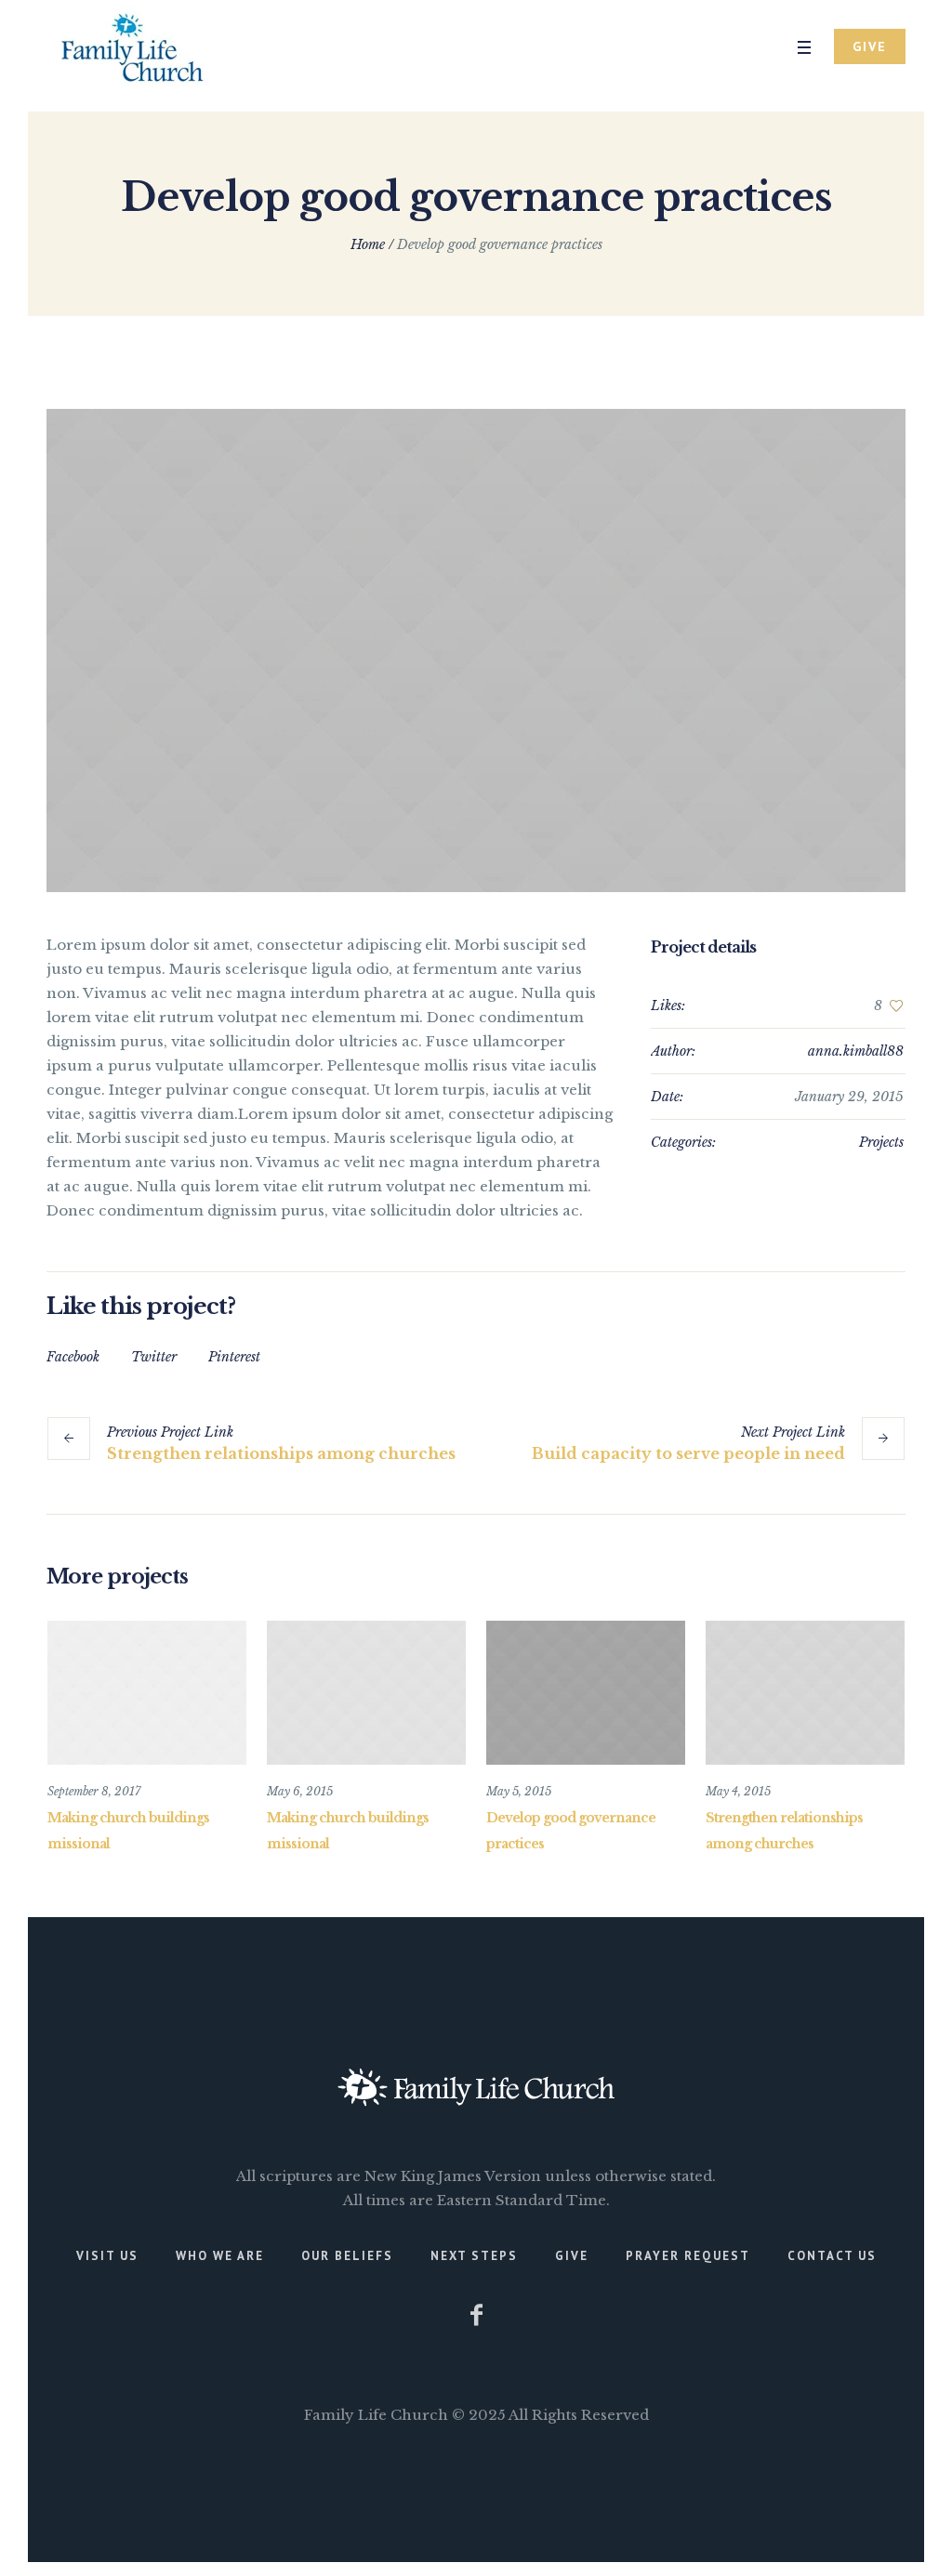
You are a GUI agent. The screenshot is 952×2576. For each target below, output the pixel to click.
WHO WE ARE (220, 2256)
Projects (881, 1142)
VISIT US (107, 2256)
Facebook (73, 1357)
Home (368, 244)
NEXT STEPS (474, 2256)
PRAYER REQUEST (688, 2256)
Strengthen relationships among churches (281, 1453)
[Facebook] (476, 2315)
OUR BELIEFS (347, 2256)
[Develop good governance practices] (476, 651)
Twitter (154, 1357)
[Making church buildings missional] (147, 1693)
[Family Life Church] (476, 2087)
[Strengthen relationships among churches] (805, 1693)
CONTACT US (832, 2256)
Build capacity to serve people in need (688, 1453)
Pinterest (234, 1357)
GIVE (572, 2256)
